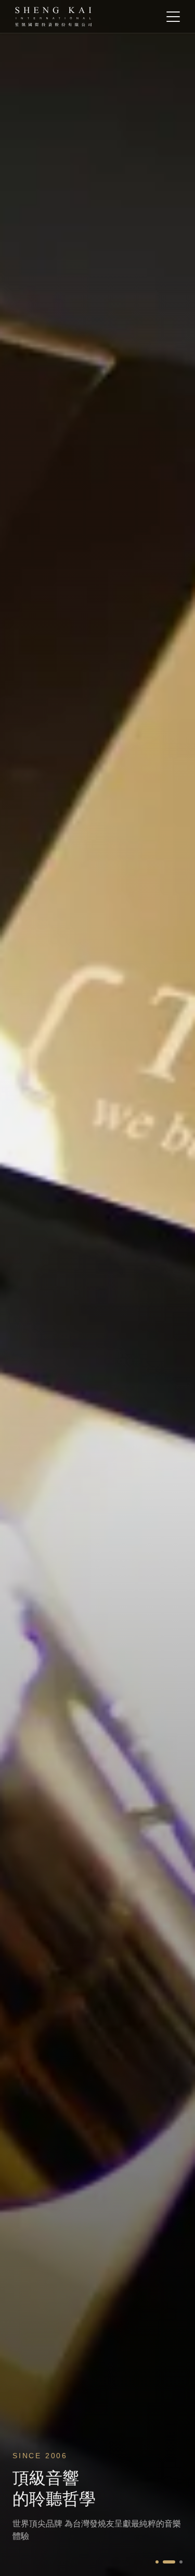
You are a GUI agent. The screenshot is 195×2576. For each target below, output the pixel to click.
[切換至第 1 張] (157, 2562)
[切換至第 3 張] (176, 2562)
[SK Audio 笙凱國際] (53, 17)
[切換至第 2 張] (164, 2562)
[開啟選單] (173, 17)
